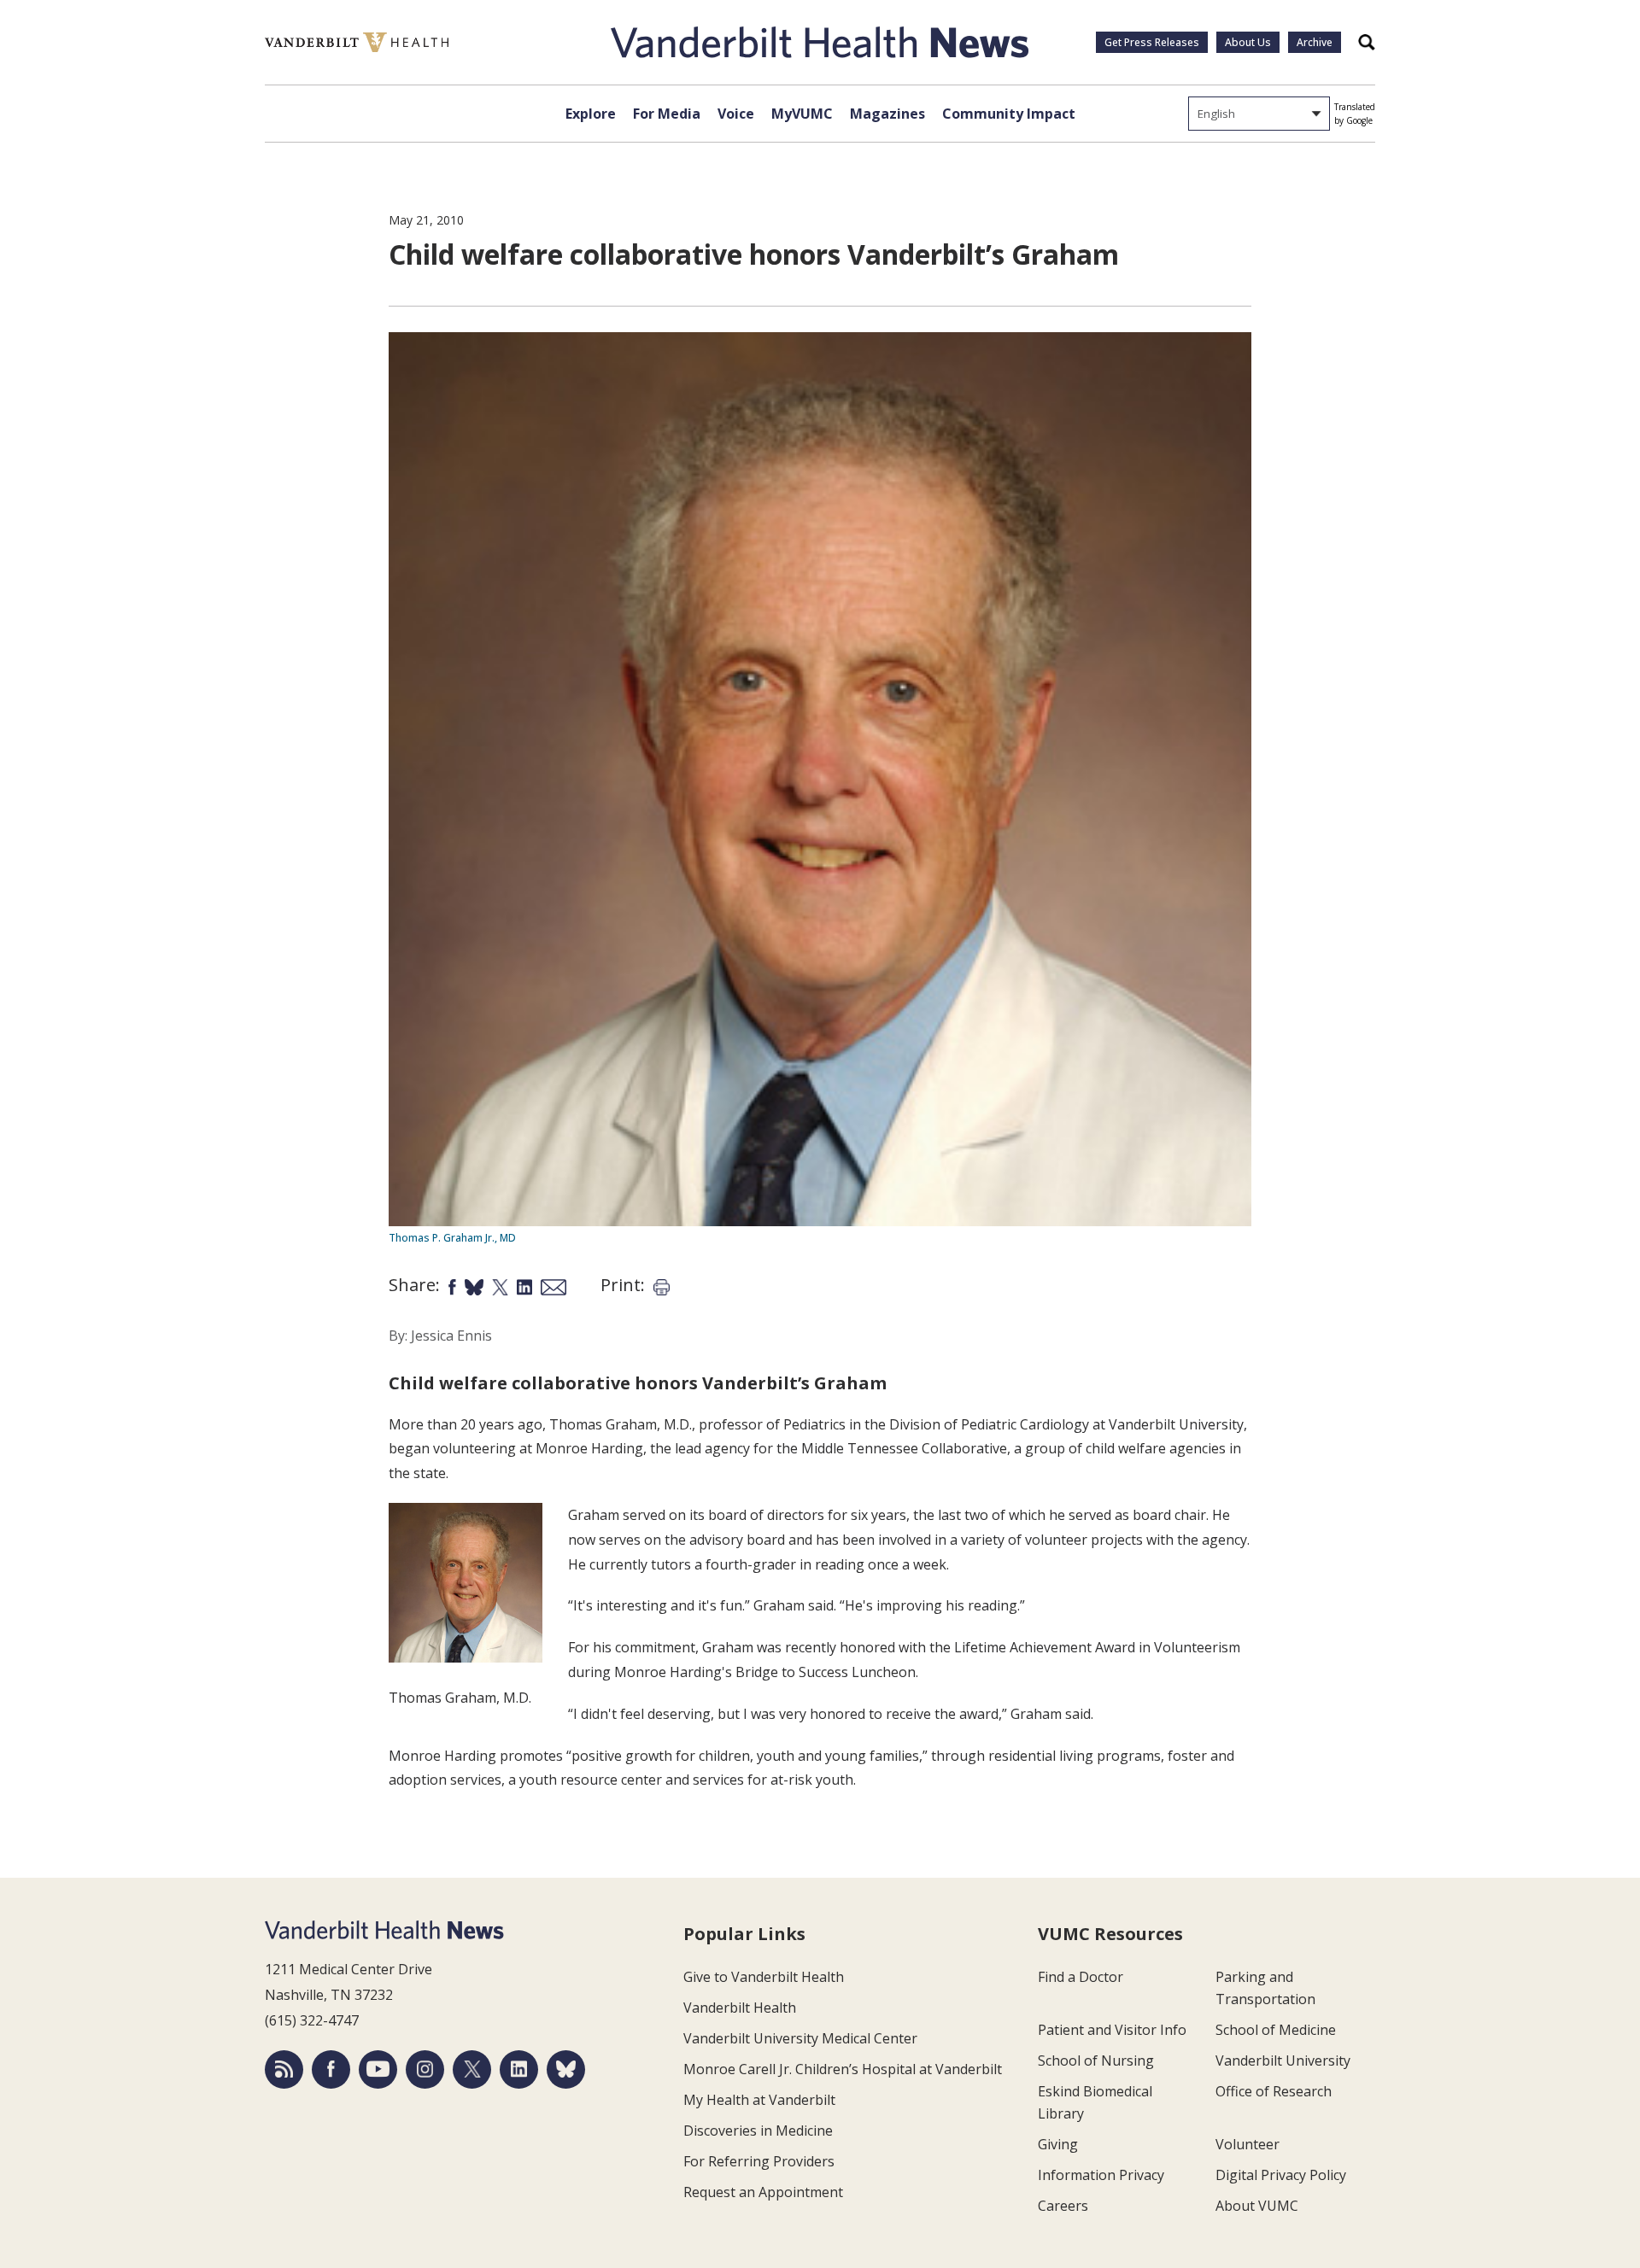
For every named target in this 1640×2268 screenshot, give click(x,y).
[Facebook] (331, 2069)
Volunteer (1248, 2144)
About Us (1248, 42)
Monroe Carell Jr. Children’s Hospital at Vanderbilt (843, 2069)
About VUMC (1257, 2206)
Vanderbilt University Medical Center (800, 2038)
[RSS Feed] (284, 2069)
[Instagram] (425, 2069)
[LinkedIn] (519, 2069)
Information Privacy (1101, 2175)
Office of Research (1274, 2091)
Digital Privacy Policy (1281, 2175)
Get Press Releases (1152, 42)
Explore (591, 114)
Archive (1315, 42)
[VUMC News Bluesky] (566, 2069)
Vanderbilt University (1283, 2060)
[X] (472, 2069)
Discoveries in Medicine (758, 2131)
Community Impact (1009, 114)
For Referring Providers (759, 2161)
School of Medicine (1276, 2030)
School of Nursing (1096, 2060)
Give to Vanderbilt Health (764, 1977)
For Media (667, 114)
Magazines (887, 114)
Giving (1058, 2144)
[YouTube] (378, 2069)
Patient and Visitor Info (1112, 2030)
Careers (1063, 2206)
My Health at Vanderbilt (759, 2100)
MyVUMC (802, 114)
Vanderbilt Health (740, 2008)
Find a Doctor (1081, 1977)
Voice (736, 114)
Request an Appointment (763, 2192)
